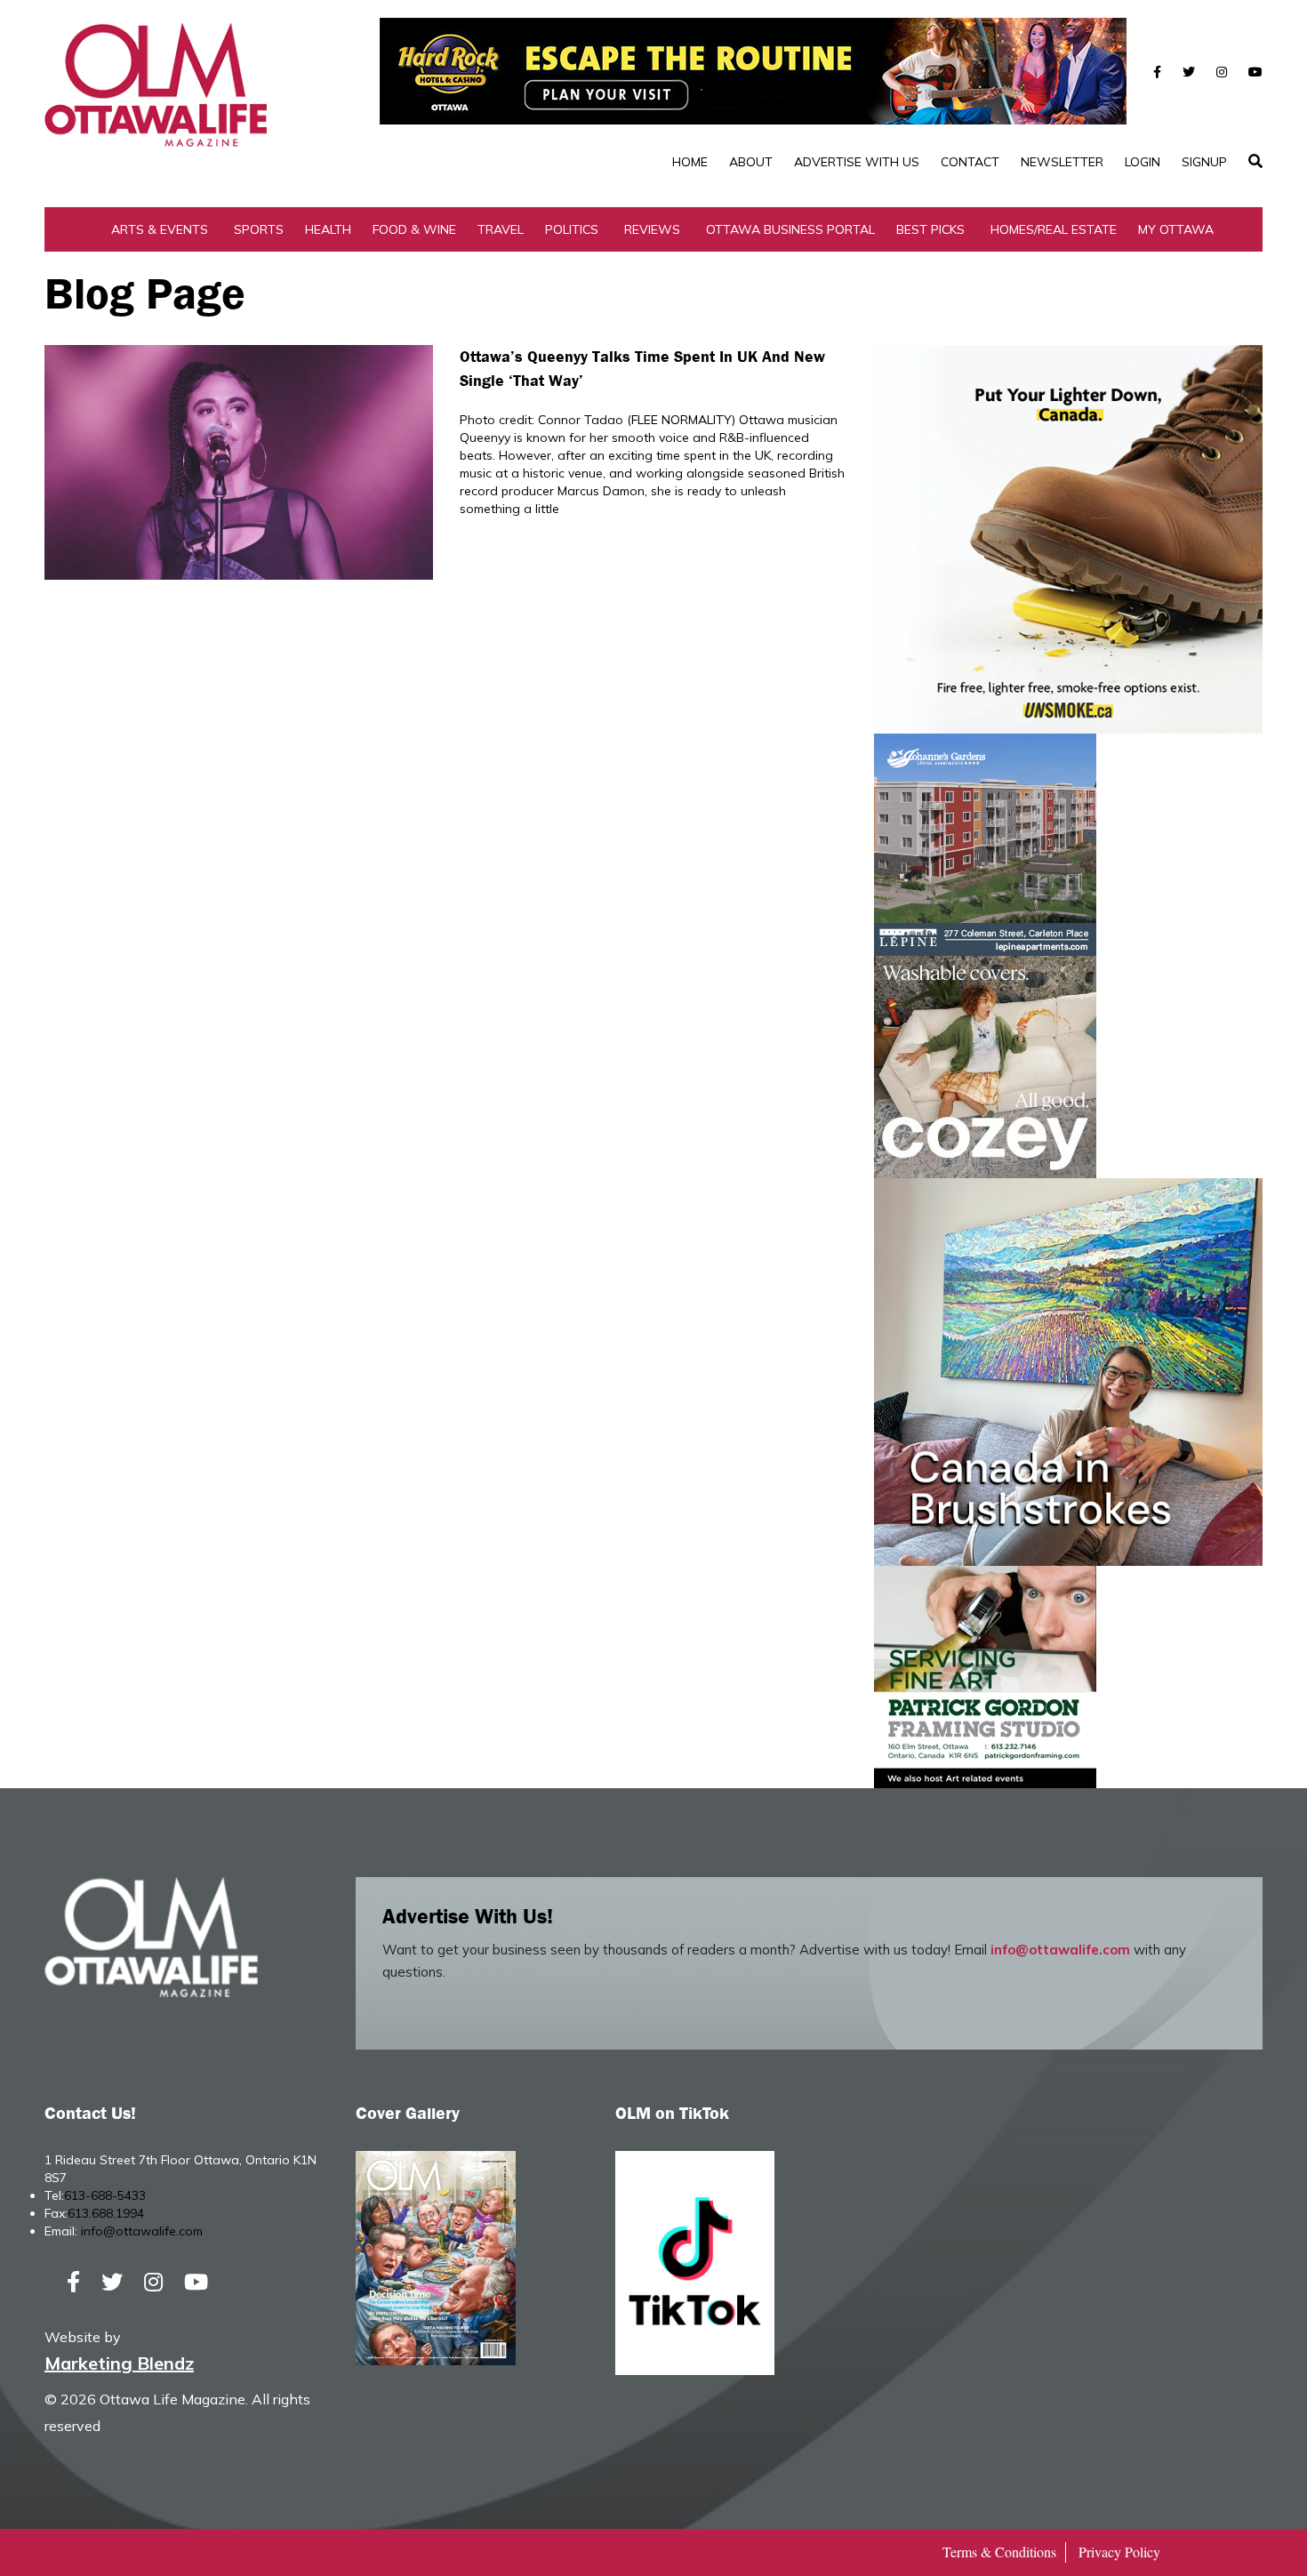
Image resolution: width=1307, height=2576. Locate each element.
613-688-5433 (105, 2195)
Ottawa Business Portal (790, 229)
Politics (572, 229)
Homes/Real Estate (1054, 229)
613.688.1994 (106, 2213)
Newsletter (1062, 162)
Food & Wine (414, 229)
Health (328, 229)
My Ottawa (1176, 229)
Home (690, 162)
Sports (259, 229)
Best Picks (930, 229)
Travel (501, 229)
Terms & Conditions (999, 2552)
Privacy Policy (1119, 2552)
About (751, 162)
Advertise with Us (857, 162)
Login (1143, 162)
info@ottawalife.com (1060, 1950)
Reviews (652, 229)
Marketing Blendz (119, 2363)
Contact (970, 162)
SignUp (1204, 162)
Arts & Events (160, 229)
